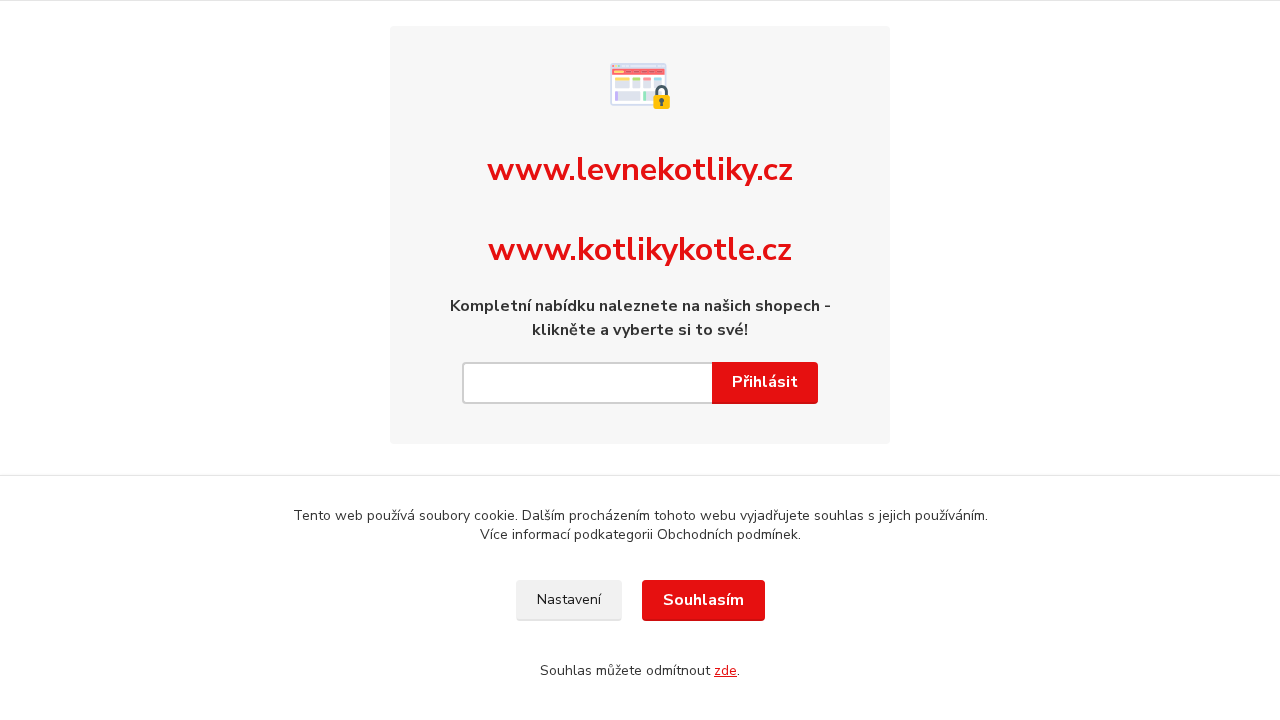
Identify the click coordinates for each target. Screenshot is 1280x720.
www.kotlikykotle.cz (640, 249)
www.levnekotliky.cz (640, 169)
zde (725, 670)
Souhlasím (703, 600)
